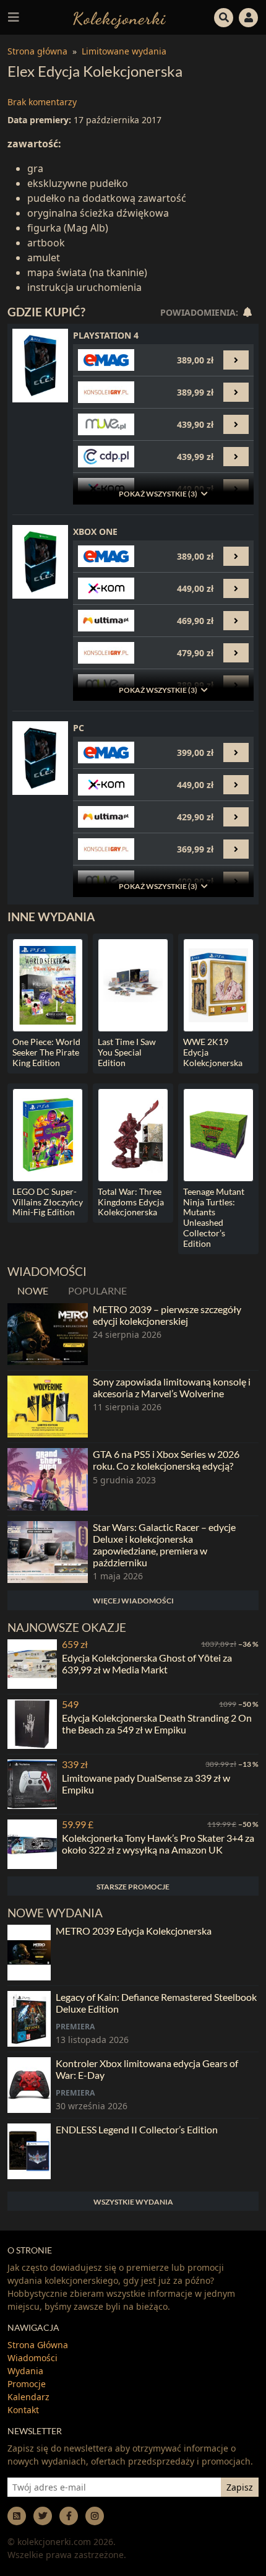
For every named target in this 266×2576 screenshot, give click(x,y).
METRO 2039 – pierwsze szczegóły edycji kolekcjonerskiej (167, 1315)
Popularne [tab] (97, 1290)
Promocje (27, 2384)
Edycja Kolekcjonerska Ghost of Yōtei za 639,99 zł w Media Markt (147, 1663)
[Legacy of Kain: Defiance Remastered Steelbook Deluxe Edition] (29, 2019)
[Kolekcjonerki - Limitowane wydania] (119, 17)
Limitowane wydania (124, 51)
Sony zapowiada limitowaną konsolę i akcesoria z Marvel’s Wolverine (172, 1387)
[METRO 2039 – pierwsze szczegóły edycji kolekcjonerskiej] (48, 1334)
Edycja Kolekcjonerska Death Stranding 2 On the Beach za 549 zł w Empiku (157, 1724)
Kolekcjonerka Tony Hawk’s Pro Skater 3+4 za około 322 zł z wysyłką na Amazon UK (158, 1844)
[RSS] (17, 2516)
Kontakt (23, 2410)
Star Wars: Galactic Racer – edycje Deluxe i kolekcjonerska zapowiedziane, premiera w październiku (164, 1545)
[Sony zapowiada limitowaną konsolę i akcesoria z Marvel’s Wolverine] (48, 1407)
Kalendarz (28, 2397)
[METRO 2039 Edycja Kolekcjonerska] (29, 1953)
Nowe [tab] (33, 1290)
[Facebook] (69, 2516)
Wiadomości (32, 2358)
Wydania (25, 2371)
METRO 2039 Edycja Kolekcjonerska (134, 1931)
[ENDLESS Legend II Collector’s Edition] (29, 2151)
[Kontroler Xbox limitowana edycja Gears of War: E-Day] (29, 2085)
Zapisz (240, 2487)
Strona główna (37, 51)
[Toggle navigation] (14, 17)
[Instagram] (95, 2516)
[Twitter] (43, 2516)
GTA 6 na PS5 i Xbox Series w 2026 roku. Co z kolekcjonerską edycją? (166, 1460)
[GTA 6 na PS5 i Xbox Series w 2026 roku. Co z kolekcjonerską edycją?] (48, 1479)
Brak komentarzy (42, 102)
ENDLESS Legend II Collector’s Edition (137, 2129)
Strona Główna (38, 2345)
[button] (224, 16)
